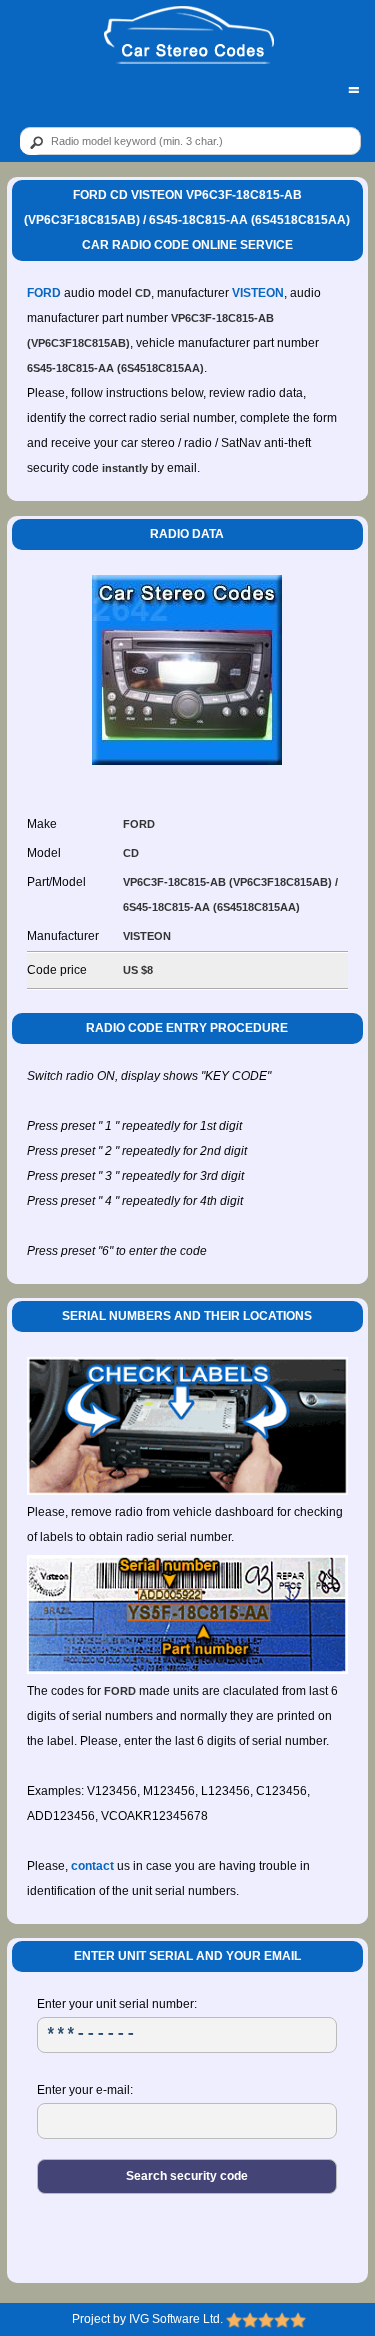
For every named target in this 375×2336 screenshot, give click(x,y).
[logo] (189, 36)
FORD (44, 293)
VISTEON (258, 293)
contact (92, 1866)
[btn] (33, 142)
